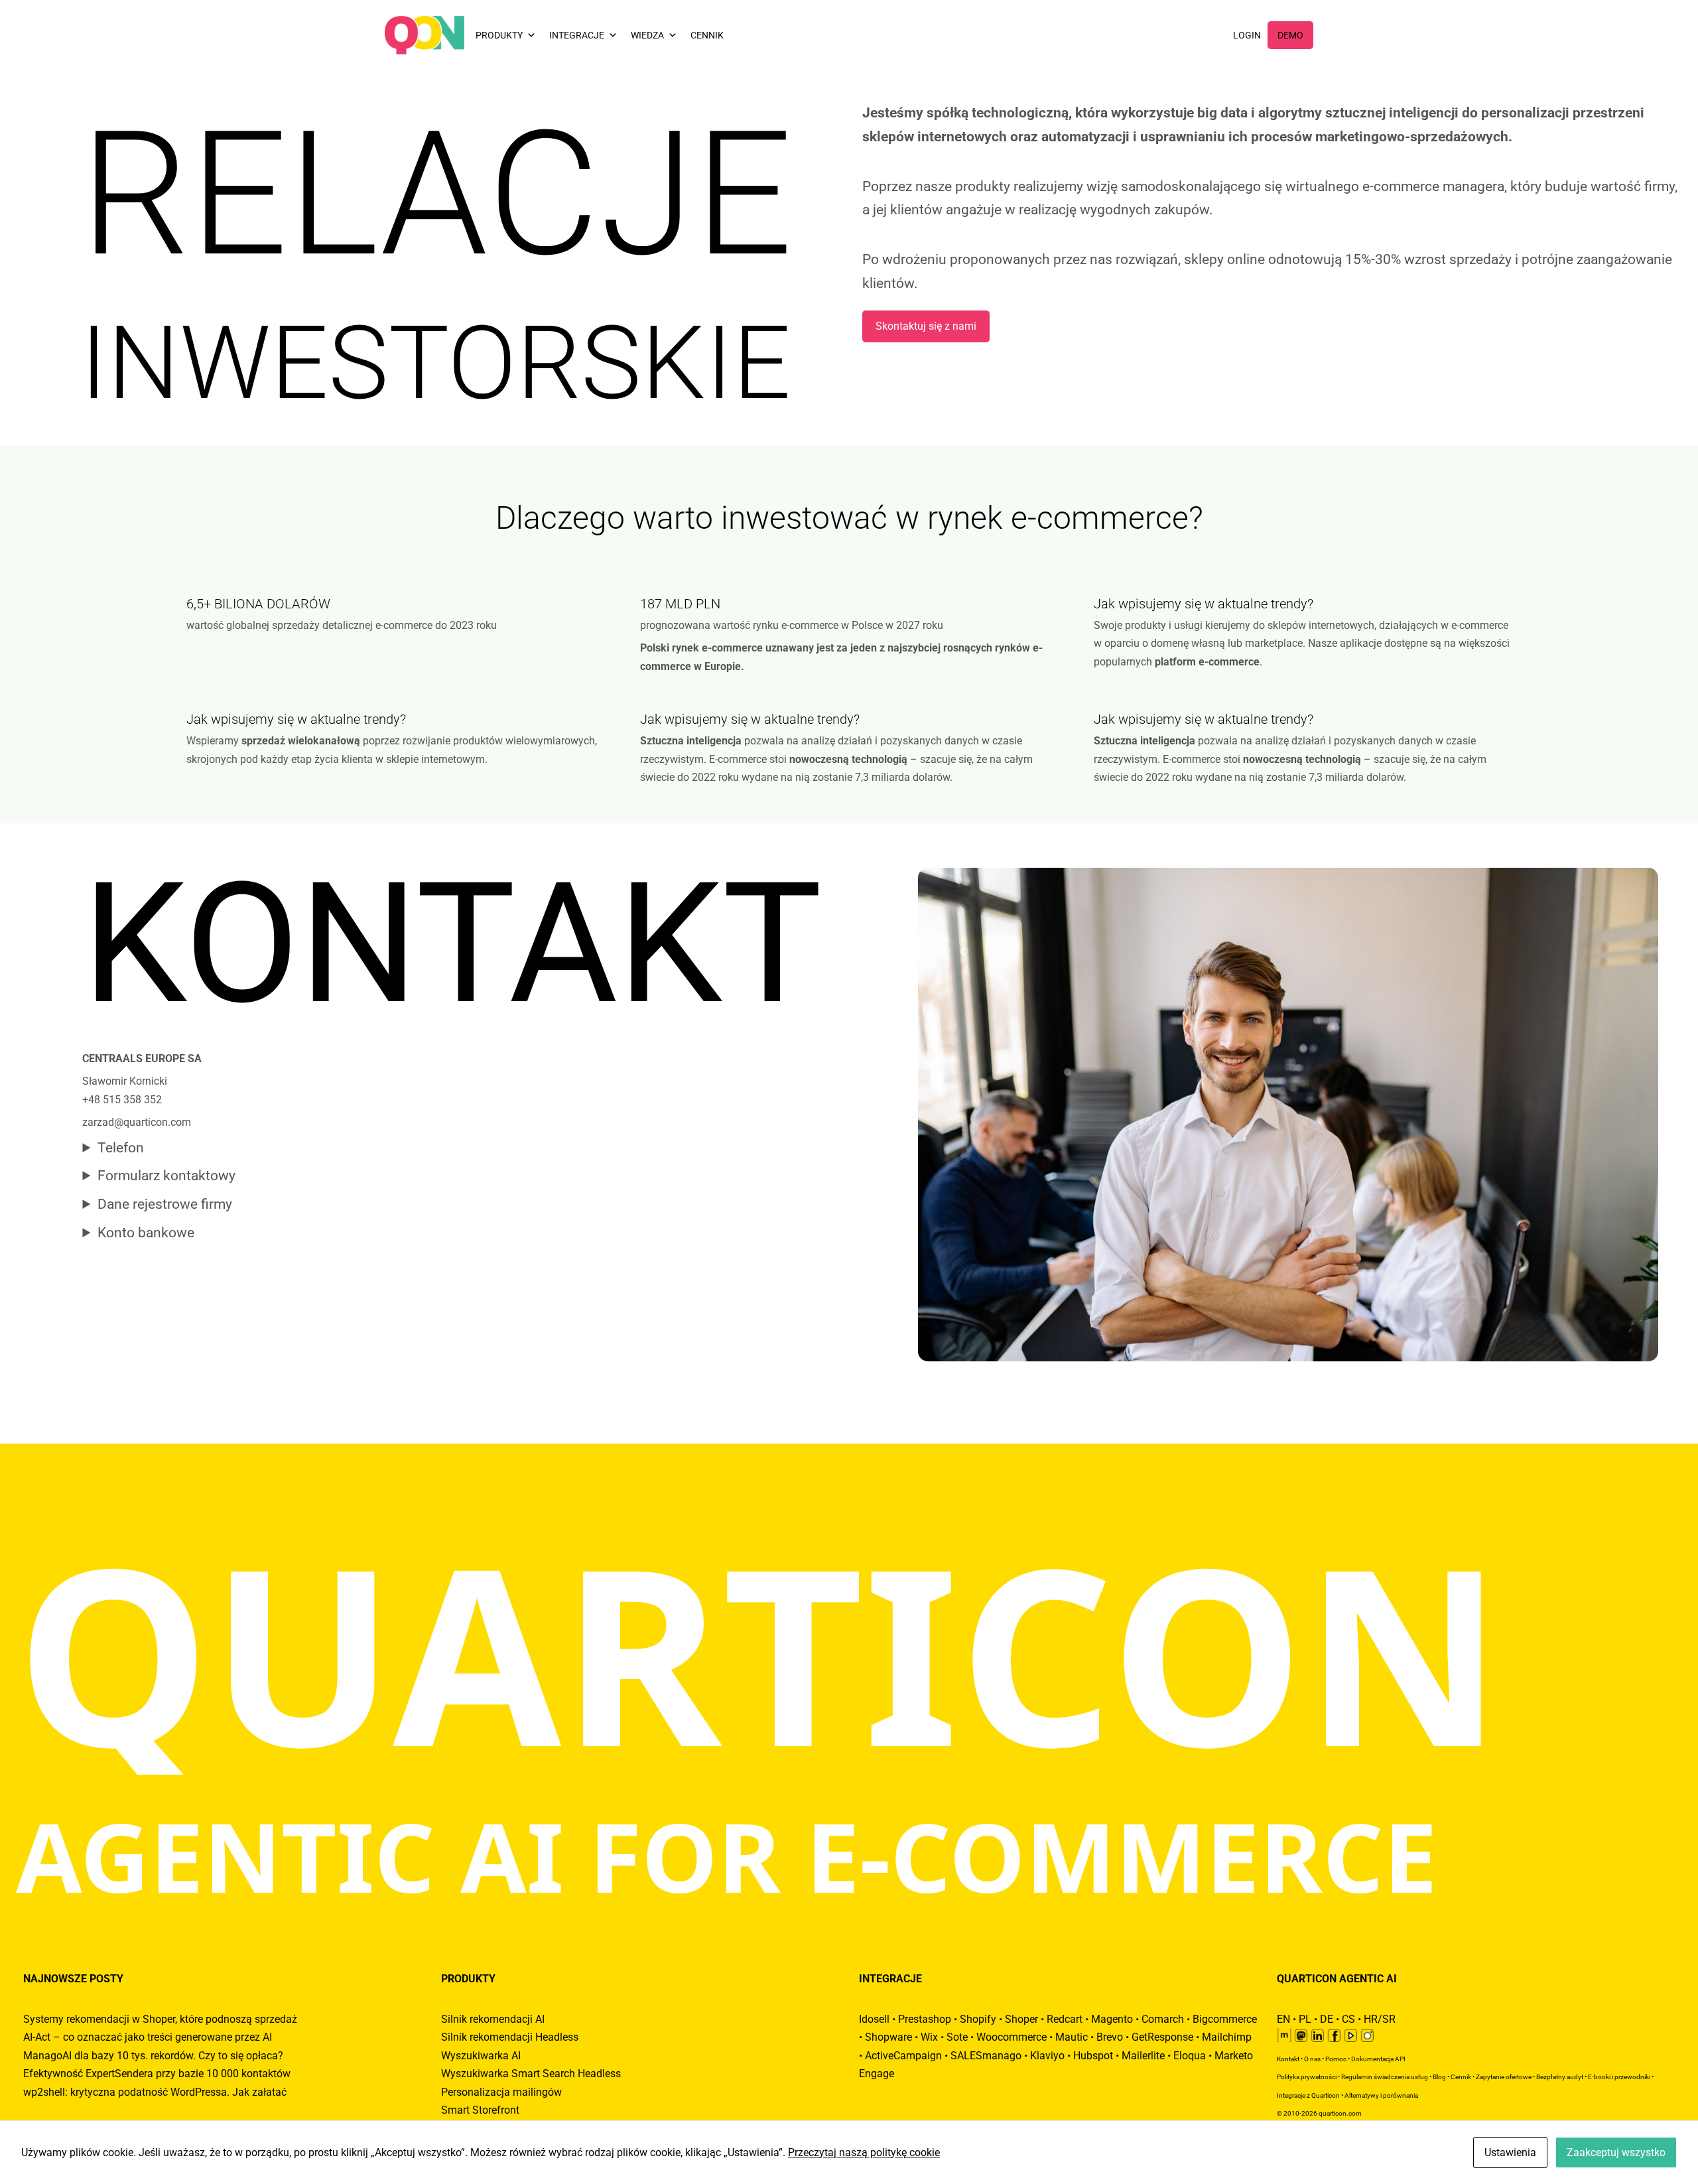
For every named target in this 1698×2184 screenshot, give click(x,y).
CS (1348, 2019)
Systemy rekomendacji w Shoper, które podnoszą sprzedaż (160, 2019)
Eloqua (1190, 2056)
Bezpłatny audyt (1560, 2077)
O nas (1312, 2059)
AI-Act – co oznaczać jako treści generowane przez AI (148, 2037)
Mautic (1072, 2037)
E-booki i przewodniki (1619, 2077)
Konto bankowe (146, 1233)
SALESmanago (986, 2056)
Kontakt (1288, 2059)
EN (1283, 2019)
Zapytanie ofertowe (1504, 2077)
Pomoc (1336, 2059)
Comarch (1163, 2019)
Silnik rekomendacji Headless (510, 2037)
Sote (957, 2037)
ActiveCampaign (903, 2056)
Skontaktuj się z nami (926, 326)
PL (1305, 2019)
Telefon (121, 1148)
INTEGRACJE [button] (577, 35)
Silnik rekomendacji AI (493, 2019)
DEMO (1290, 35)
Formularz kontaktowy (166, 1176)
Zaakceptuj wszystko (1616, 2152)
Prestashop (925, 2019)
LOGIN (1247, 35)
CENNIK (707, 35)
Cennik (1461, 2077)
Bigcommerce (1225, 2019)
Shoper (1021, 2019)
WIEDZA (647, 35)
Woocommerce (1012, 2037)
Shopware (888, 2037)
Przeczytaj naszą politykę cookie (864, 2152)
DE (1327, 2019)
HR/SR (1380, 2019)
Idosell (874, 2019)
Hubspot (1093, 2056)
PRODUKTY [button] (499, 35)
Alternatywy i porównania (1381, 2095)
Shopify (978, 2019)
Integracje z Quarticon (1308, 2095)
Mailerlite (1143, 2056)
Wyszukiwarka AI (481, 2056)
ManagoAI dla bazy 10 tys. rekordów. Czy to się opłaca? (153, 2056)
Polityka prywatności (1307, 2077)
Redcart (1065, 2019)
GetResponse (1162, 2037)
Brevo (1110, 2037)
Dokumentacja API (1378, 2059)
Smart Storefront (480, 2110)
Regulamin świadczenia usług (1385, 2077)
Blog (1439, 2077)
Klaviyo (1047, 2056)
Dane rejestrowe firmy (165, 1204)
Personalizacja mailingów (501, 2092)
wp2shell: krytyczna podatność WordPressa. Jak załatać (155, 2092)
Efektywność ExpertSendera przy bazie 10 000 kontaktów (157, 2074)
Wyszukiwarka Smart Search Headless (531, 2074)
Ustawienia (1510, 2152)
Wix (929, 2037)
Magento (1112, 2019)
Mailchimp (1227, 2037)
